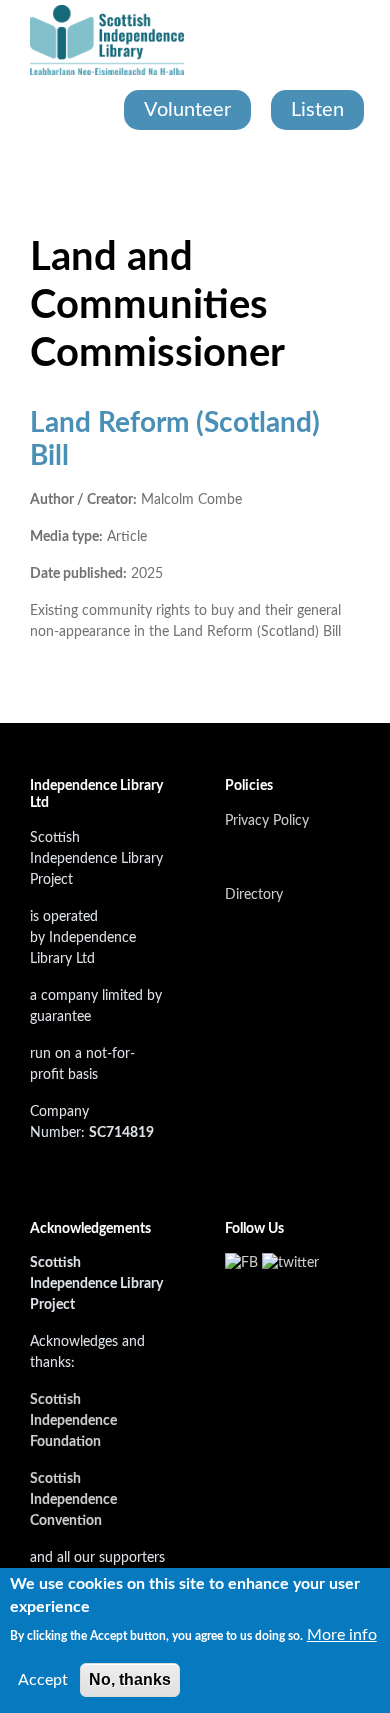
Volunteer (187, 110)
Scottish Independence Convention (73, 1500)
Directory (254, 895)
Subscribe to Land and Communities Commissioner (38, 691)
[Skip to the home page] (107, 40)
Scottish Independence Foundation (73, 1421)
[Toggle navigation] (32, 170)
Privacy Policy (267, 821)
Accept (43, 1680)
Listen (317, 110)
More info (342, 1635)
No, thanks (130, 1679)
